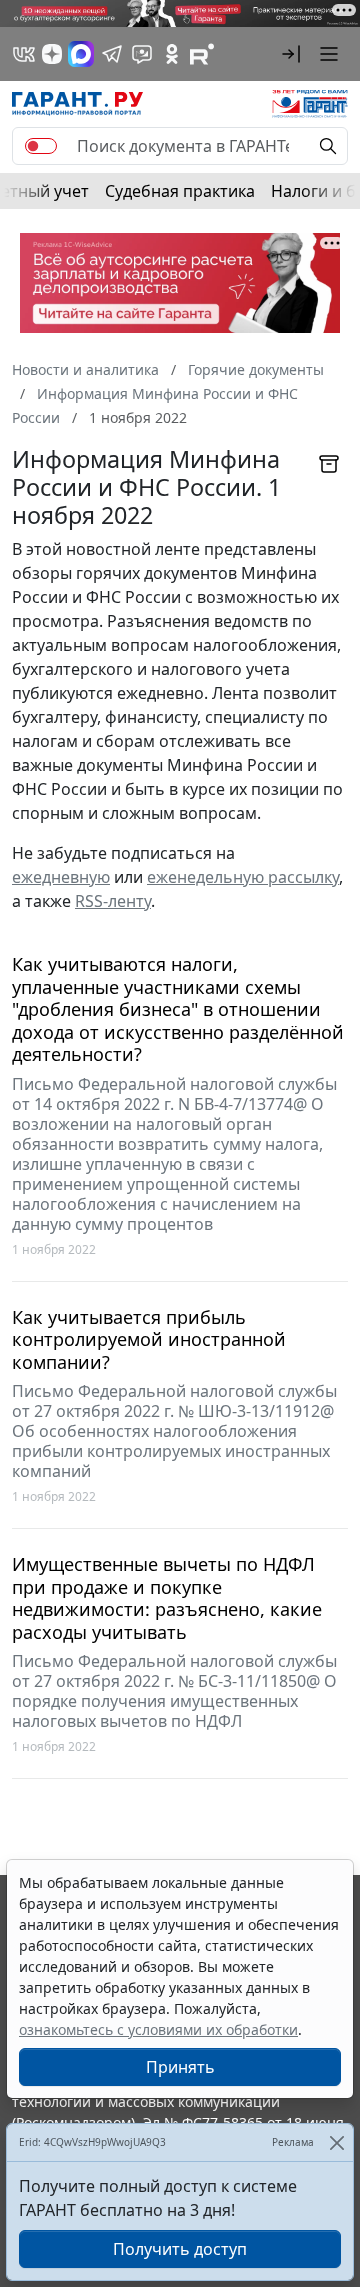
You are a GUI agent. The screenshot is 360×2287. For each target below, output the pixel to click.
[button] (291, 54)
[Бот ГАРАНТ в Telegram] (142, 54)
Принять (180, 2067)
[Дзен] (52, 54)
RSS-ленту (113, 901)
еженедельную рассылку (243, 877)
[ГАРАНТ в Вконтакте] (24, 54)
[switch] (41, 146)
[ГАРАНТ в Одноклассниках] (172, 54)
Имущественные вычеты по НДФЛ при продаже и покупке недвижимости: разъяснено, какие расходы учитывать (167, 1598)
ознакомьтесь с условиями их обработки (158, 2029)
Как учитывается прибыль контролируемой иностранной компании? (149, 1340)
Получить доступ (180, 2249)
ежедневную (61, 877)
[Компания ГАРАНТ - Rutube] (202, 54)
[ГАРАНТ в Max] (81, 54)
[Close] (336, 2142)
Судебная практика (180, 191)
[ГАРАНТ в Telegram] (112, 54)
